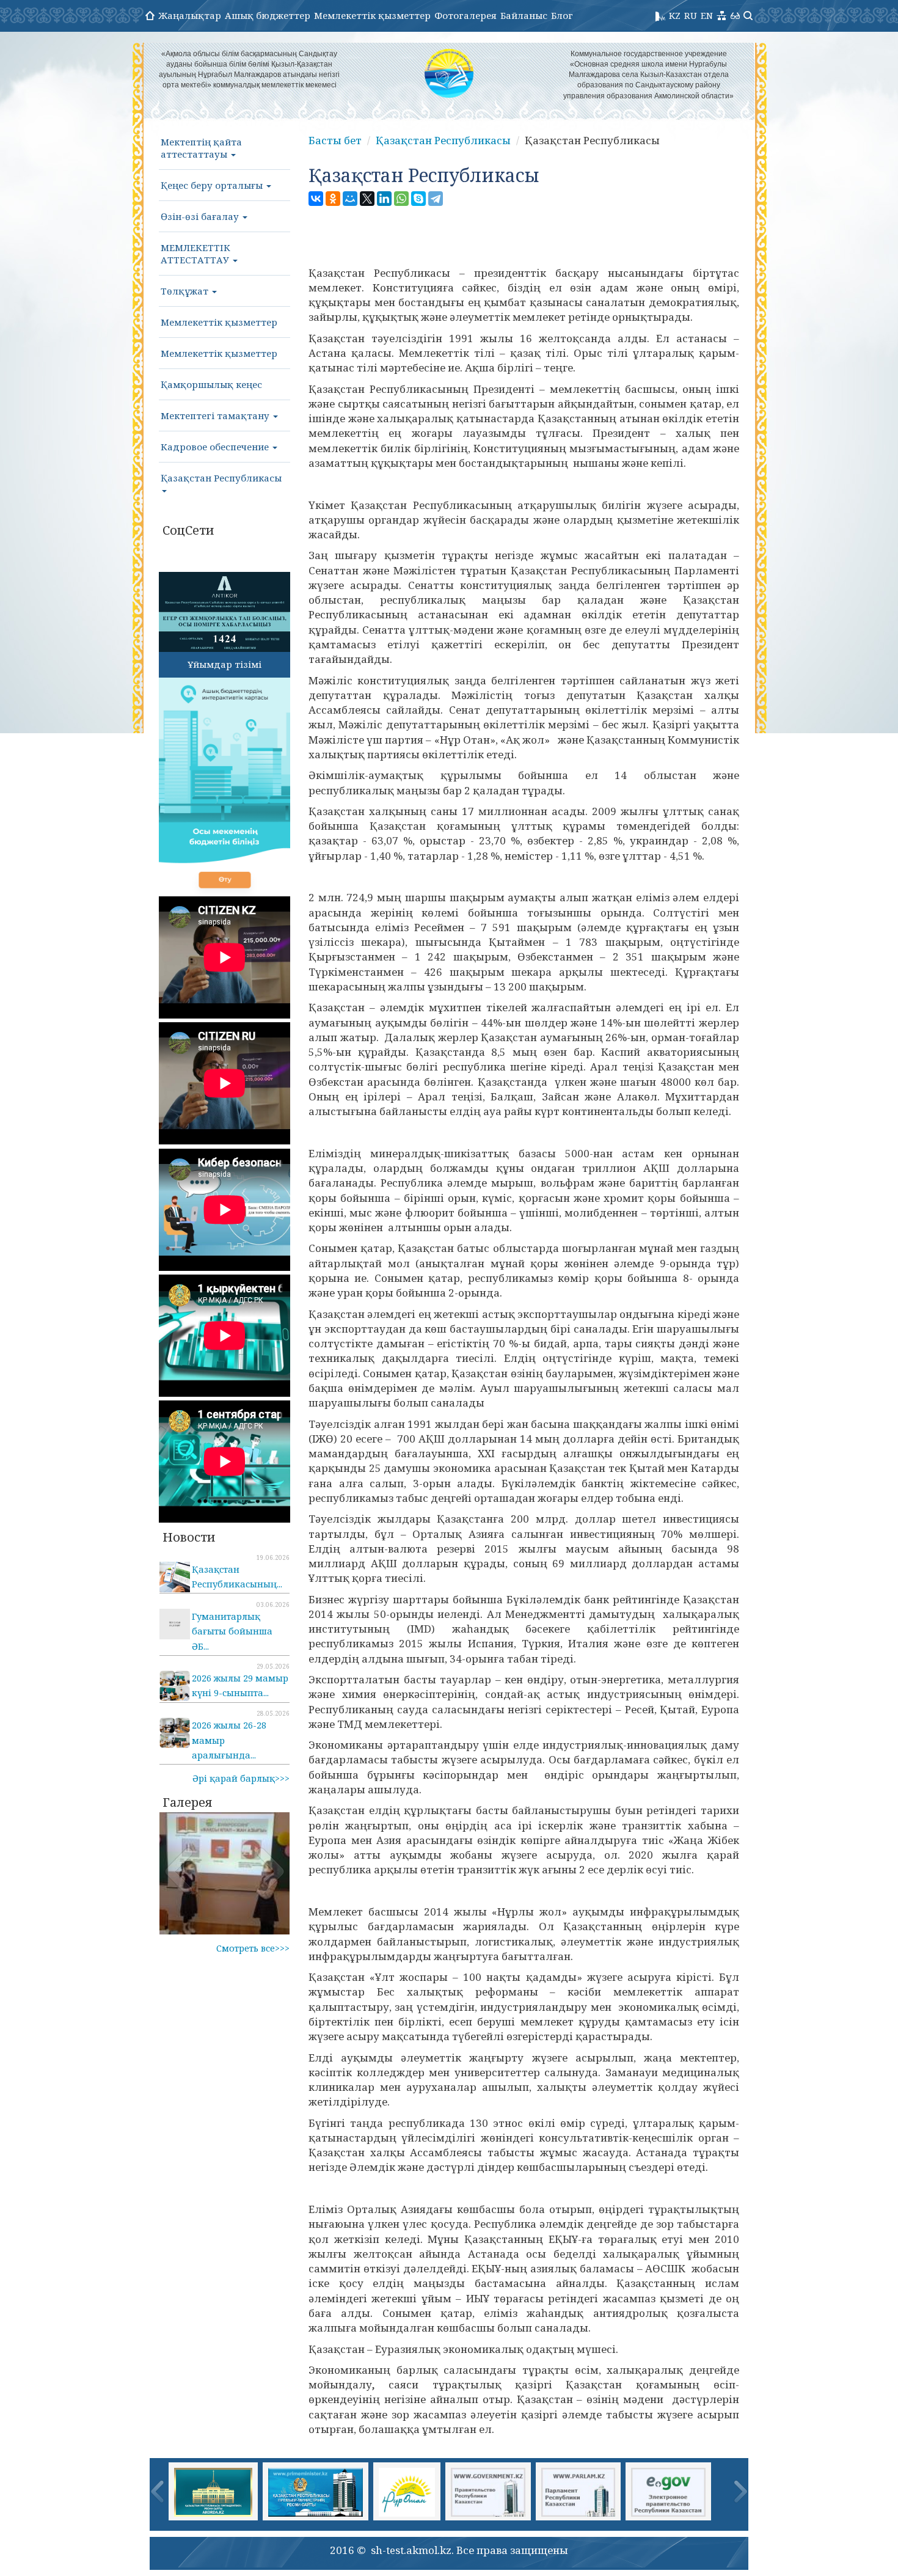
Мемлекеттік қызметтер (372, 15)
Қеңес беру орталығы (213, 185)
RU (691, 15)
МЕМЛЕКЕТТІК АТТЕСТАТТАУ (196, 254)
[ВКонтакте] (316, 199)
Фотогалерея (465, 15)
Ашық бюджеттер (268, 15)
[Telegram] (436, 199)
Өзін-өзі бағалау (201, 216)
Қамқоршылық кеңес (211, 384)
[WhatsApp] (401, 199)
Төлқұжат (186, 291)
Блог (562, 15)
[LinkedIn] (384, 199)
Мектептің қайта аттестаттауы (201, 148)
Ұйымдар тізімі (224, 664)
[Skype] (418, 199)
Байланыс (524, 15)
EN (707, 15)
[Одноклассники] (333, 199)
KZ (675, 15)
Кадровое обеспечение (216, 447)
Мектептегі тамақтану (216, 415)
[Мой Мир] (350, 199)
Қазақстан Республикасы (221, 478)
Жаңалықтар (190, 15)
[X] (367, 199)
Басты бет (335, 140)
